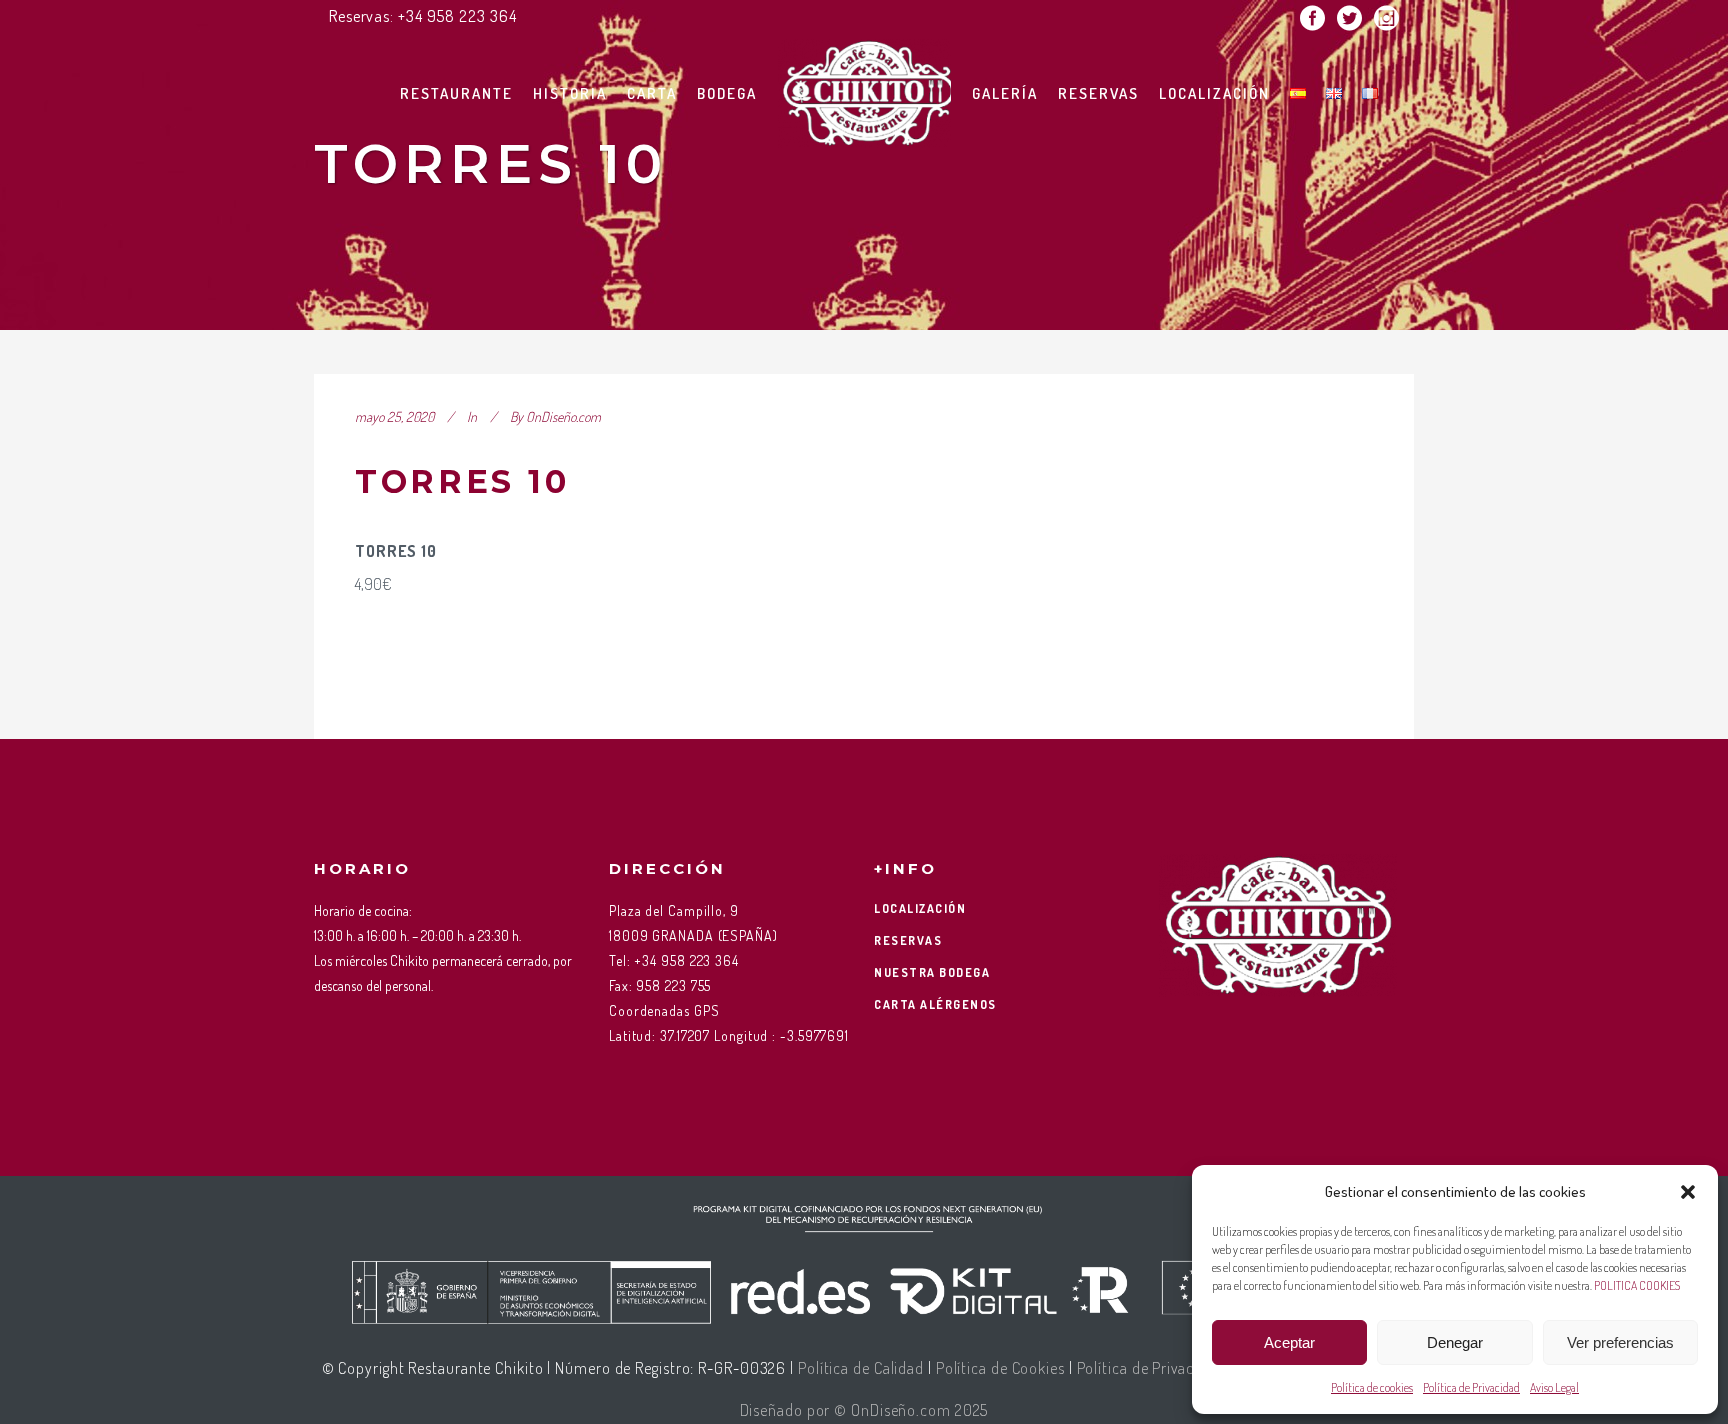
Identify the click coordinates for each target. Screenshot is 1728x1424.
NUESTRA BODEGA (932, 972)
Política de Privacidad (1471, 1387)
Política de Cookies (1000, 1368)
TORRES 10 (462, 481)
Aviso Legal (1554, 1387)
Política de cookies (1372, 1387)
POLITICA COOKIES (1637, 1285)
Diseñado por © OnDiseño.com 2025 (864, 1410)
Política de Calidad (861, 1368)
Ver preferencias (1620, 1342)
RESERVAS (908, 940)
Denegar (1455, 1342)
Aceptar (1289, 1342)
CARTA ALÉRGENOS (935, 1004)
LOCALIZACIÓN (920, 908)
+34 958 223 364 (457, 16)
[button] (1688, 1192)
